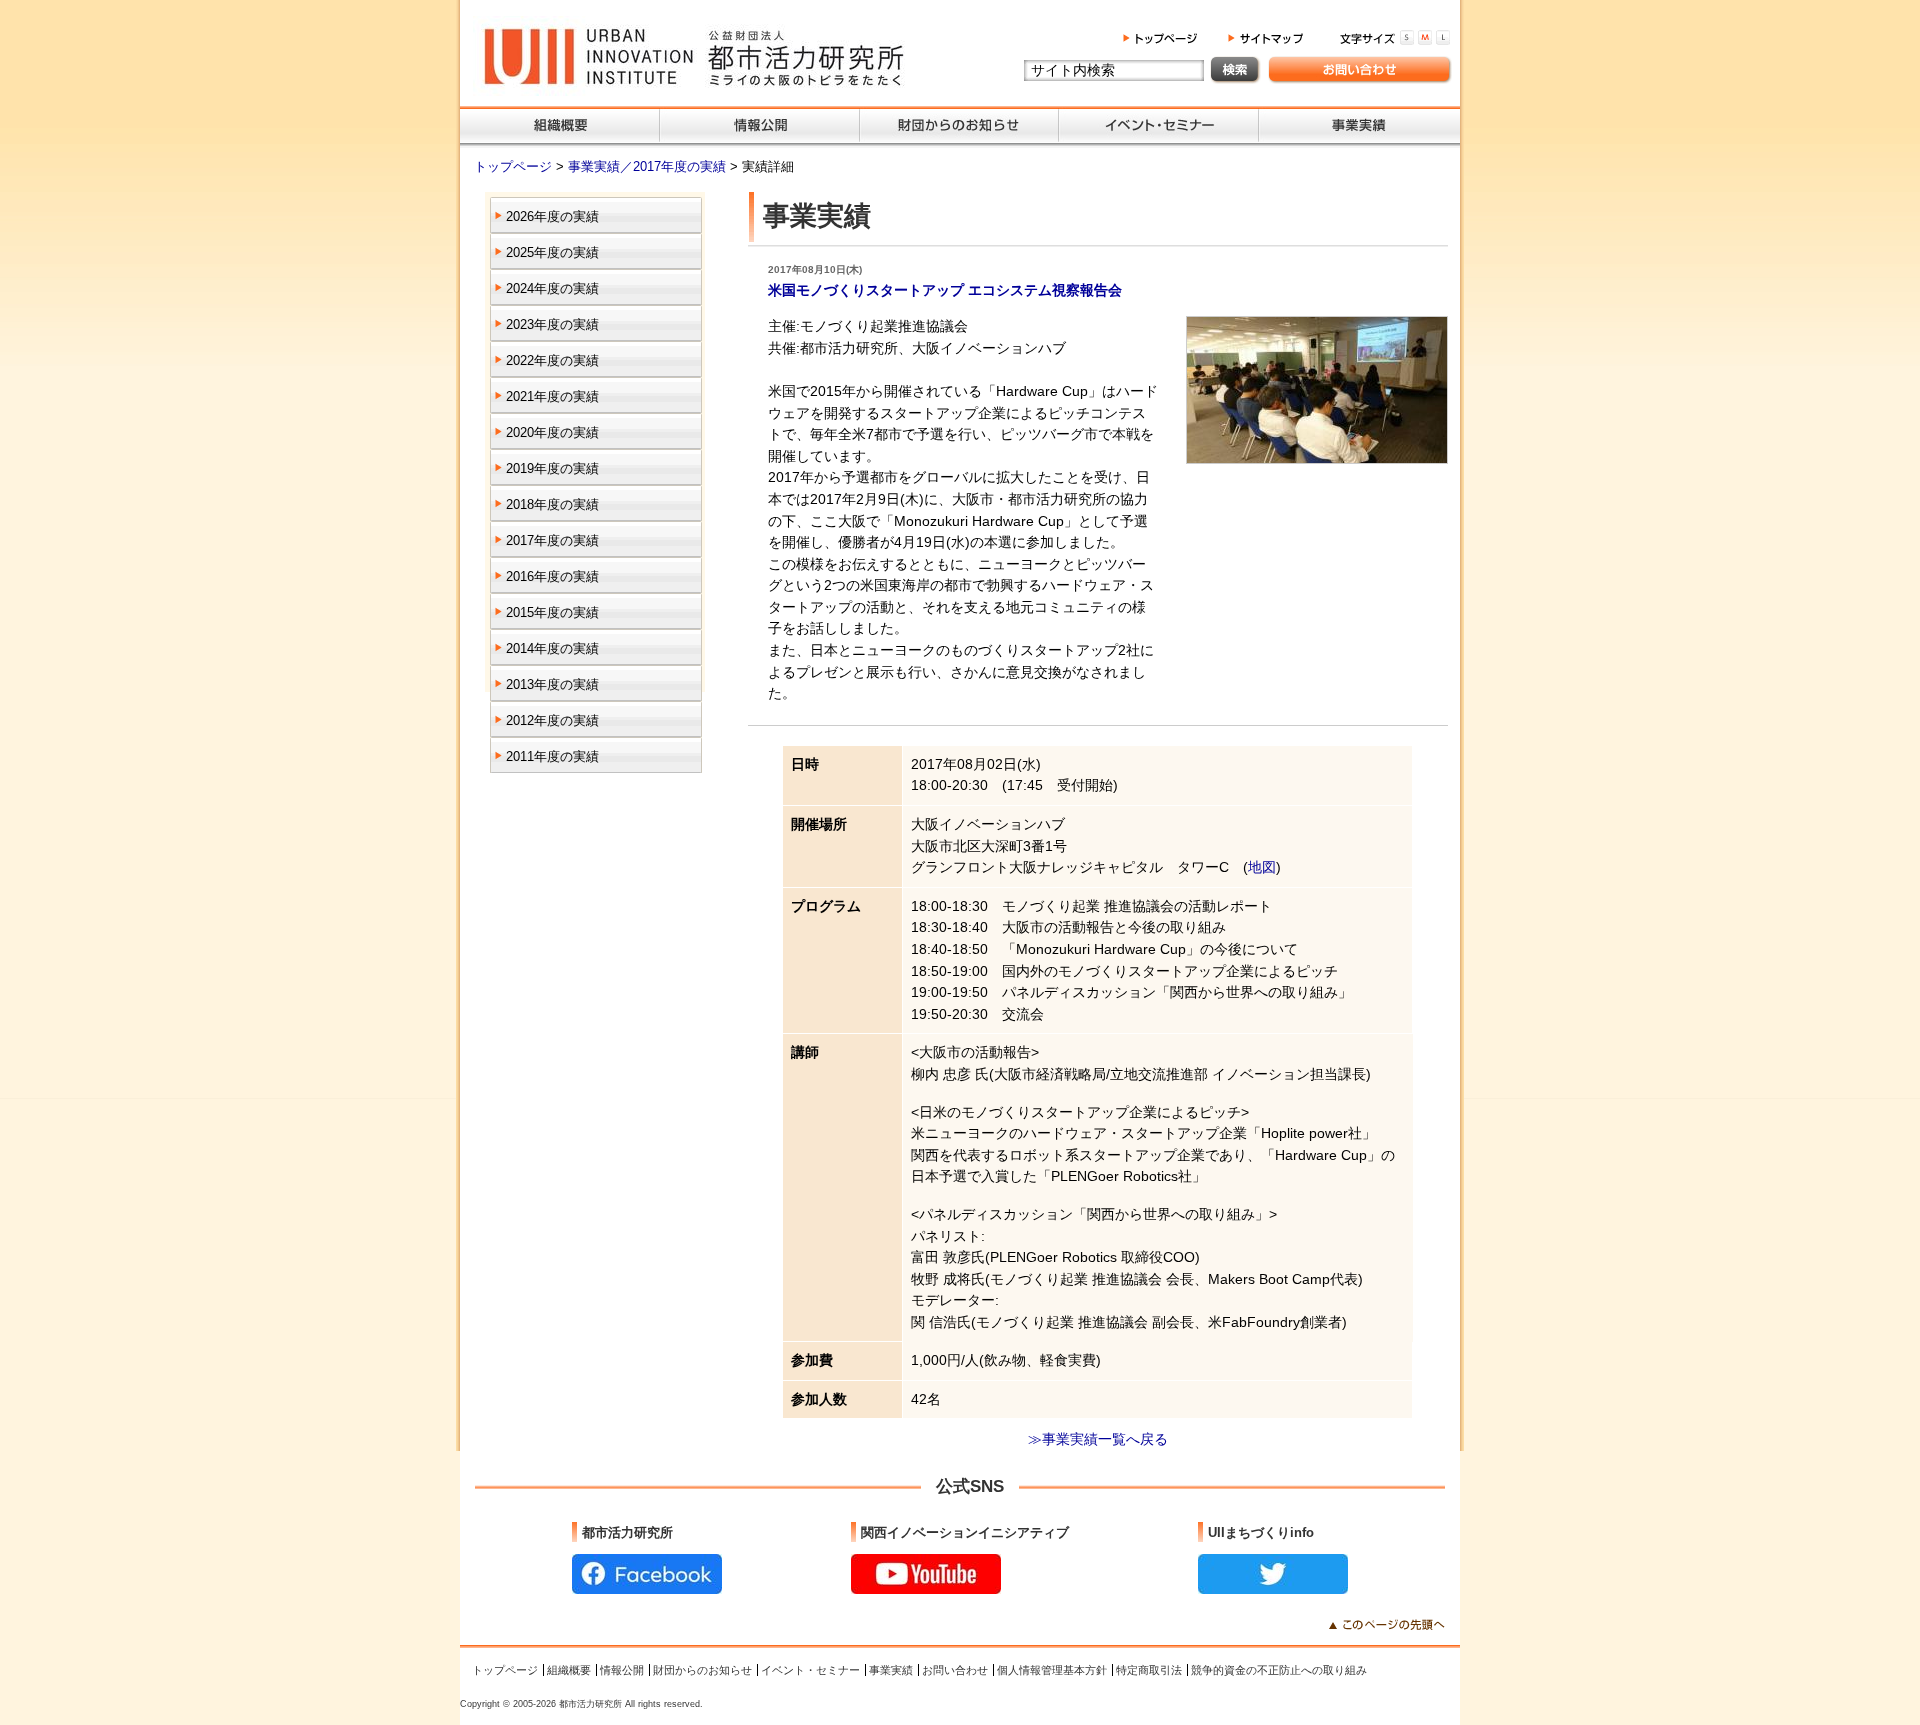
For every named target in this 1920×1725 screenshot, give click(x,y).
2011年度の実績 (552, 756)
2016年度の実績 (552, 576)
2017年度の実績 (552, 540)
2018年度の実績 (552, 504)
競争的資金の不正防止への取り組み (1279, 1670)
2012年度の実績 (552, 720)
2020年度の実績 (552, 432)
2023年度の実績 (552, 324)
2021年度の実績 (552, 396)
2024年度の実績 (552, 288)
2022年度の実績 (552, 360)
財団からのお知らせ (702, 1670)
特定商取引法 (1149, 1670)
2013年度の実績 (552, 684)
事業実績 (891, 1670)
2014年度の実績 (552, 648)
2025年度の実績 (552, 252)
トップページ (515, 166)
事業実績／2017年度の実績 (649, 166)
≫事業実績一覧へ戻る (1098, 1439)
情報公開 (622, 1670)
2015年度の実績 (552, 612)
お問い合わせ (955, 1670)
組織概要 (569, 1670)
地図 (1262, 867)
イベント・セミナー (810, 1670)
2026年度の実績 (552, 216)
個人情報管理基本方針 (1052, 1670)
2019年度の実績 (552, 468)
